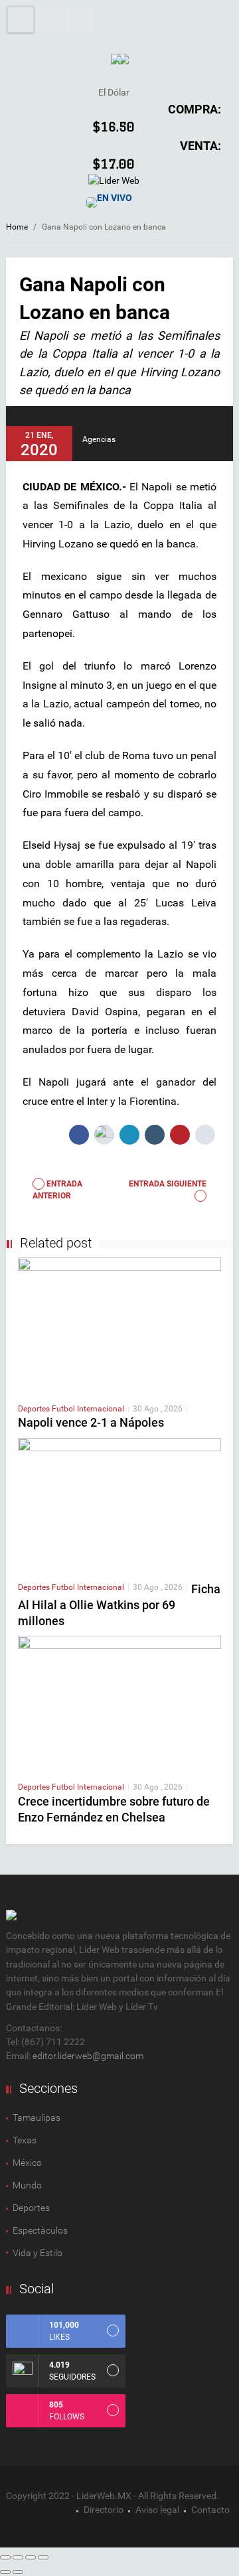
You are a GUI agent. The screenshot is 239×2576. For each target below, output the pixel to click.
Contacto (210, 2510)
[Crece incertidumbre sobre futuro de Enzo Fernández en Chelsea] (119, 1703)
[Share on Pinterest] (180, 1135)
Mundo (27, 2185)
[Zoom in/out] (43, 2557)
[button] (50, 19)
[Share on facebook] (79, 1135)
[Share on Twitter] (104, 1135)
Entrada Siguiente (168, 1184)
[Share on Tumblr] (155, 1135)
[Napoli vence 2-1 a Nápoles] (119, 1324)
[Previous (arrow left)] (5, 2572)
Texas (25, 2140)
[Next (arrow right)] (18, 2572)
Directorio (104, 2510)
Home (17, 227)
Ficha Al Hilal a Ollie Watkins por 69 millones (119, 1605)
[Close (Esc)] (5, 2557)
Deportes (35, 1409)
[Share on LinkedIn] (129, 1135)
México (27, 2163)
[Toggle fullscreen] (31, 2557)
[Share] (18, 2557)
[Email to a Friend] (205, 1135)
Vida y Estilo (38, 2253)
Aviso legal (157, 2510)
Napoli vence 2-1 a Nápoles (91, 1422)
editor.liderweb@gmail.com (88, 2056)
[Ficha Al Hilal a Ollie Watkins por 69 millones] (119, 1504)
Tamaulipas (37, 2117)
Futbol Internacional (88, 1409)
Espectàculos (40, 2230)
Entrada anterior (57, 1190)
